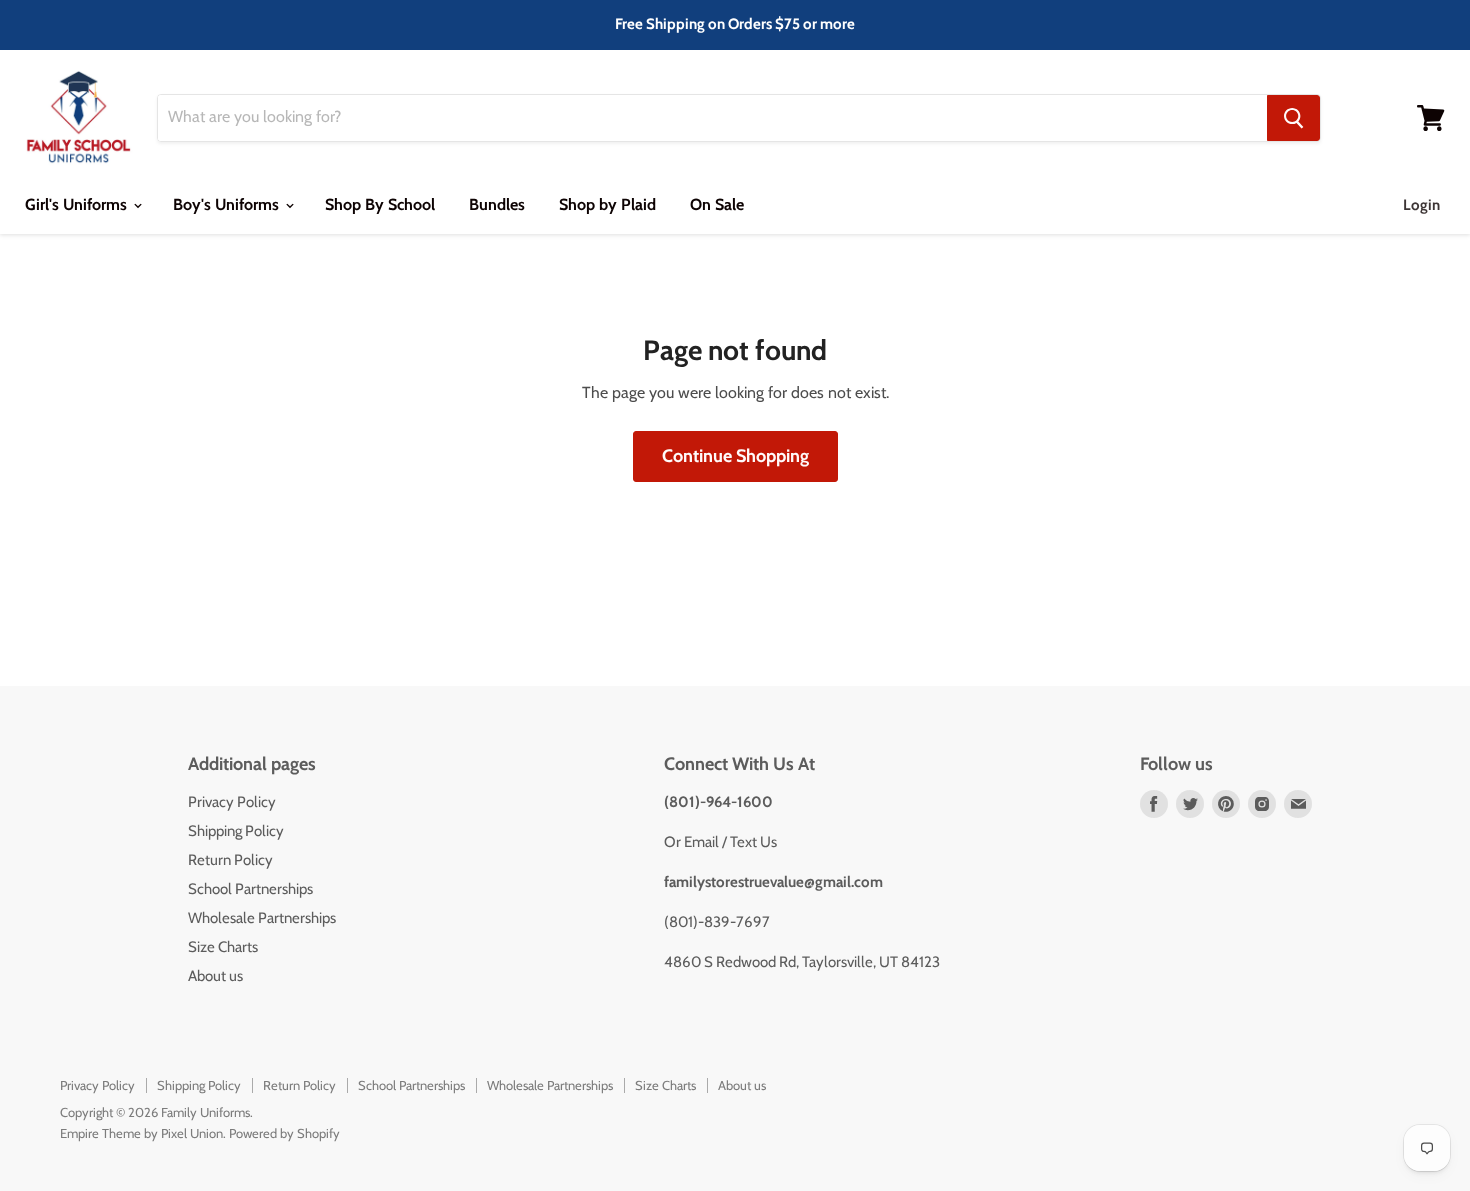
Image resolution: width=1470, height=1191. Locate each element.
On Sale (717, 204)
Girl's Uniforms (78, 204)
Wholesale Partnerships (262, 918)
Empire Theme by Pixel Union (141, 1133)
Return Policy (230, 860)
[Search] (1293, 118)
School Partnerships (250, 889)
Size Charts (223, 947)
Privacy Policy (232, 802)
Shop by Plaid (607, 204)
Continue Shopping (735, 456)
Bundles (497, 204)
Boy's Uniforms (228, 204)
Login (1421, 205)
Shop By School (380, 204)
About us (215, 976)
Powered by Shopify (284, 1133)
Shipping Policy (236, 831)
